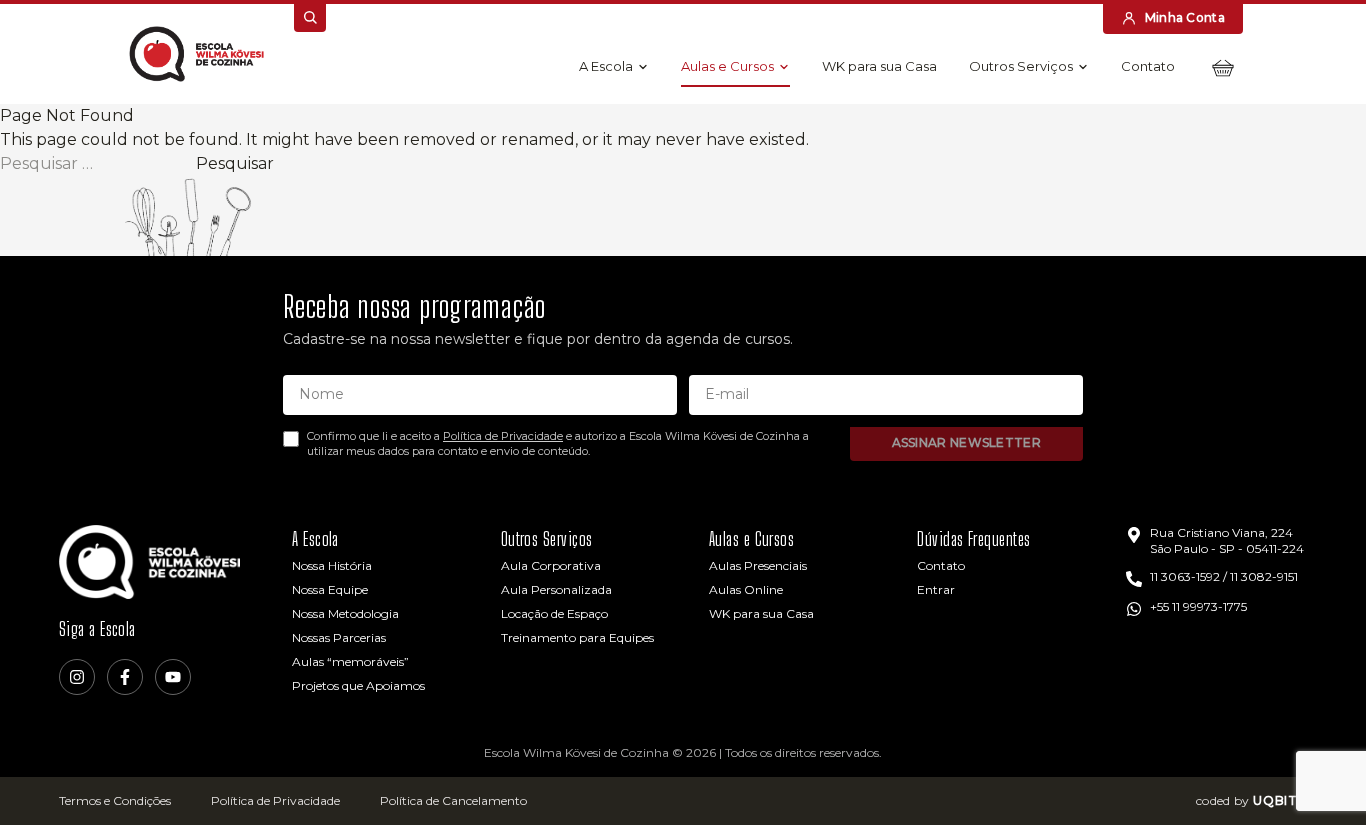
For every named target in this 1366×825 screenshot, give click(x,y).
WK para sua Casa (879, 66)
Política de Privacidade (503, 436)
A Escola (606, 66)
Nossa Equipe (330, 589)
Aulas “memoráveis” (350, 661)
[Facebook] (125, 677)
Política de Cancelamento (453, 800)
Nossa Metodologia (345, 613)
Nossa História (332, 565)
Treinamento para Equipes (577, 637)
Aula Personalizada (556, 589)
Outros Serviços (1021, 66)
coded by (1251, 800)
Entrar (936, 589)
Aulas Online (746, 589)
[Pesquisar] (310, 18)
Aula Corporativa (551, 565)
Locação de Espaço (554, 613)
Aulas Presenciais (758, 565)
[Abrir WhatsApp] (1316, 774)
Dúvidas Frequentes (973, 539)
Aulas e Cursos (727, 66)
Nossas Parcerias (339, 637)
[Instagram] (77, 677)
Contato (1148, 66)
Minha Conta (1185, 17)
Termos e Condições (115, 800)
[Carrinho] (1223, 68)
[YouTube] (173, 677)
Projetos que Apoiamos (358, 685)
